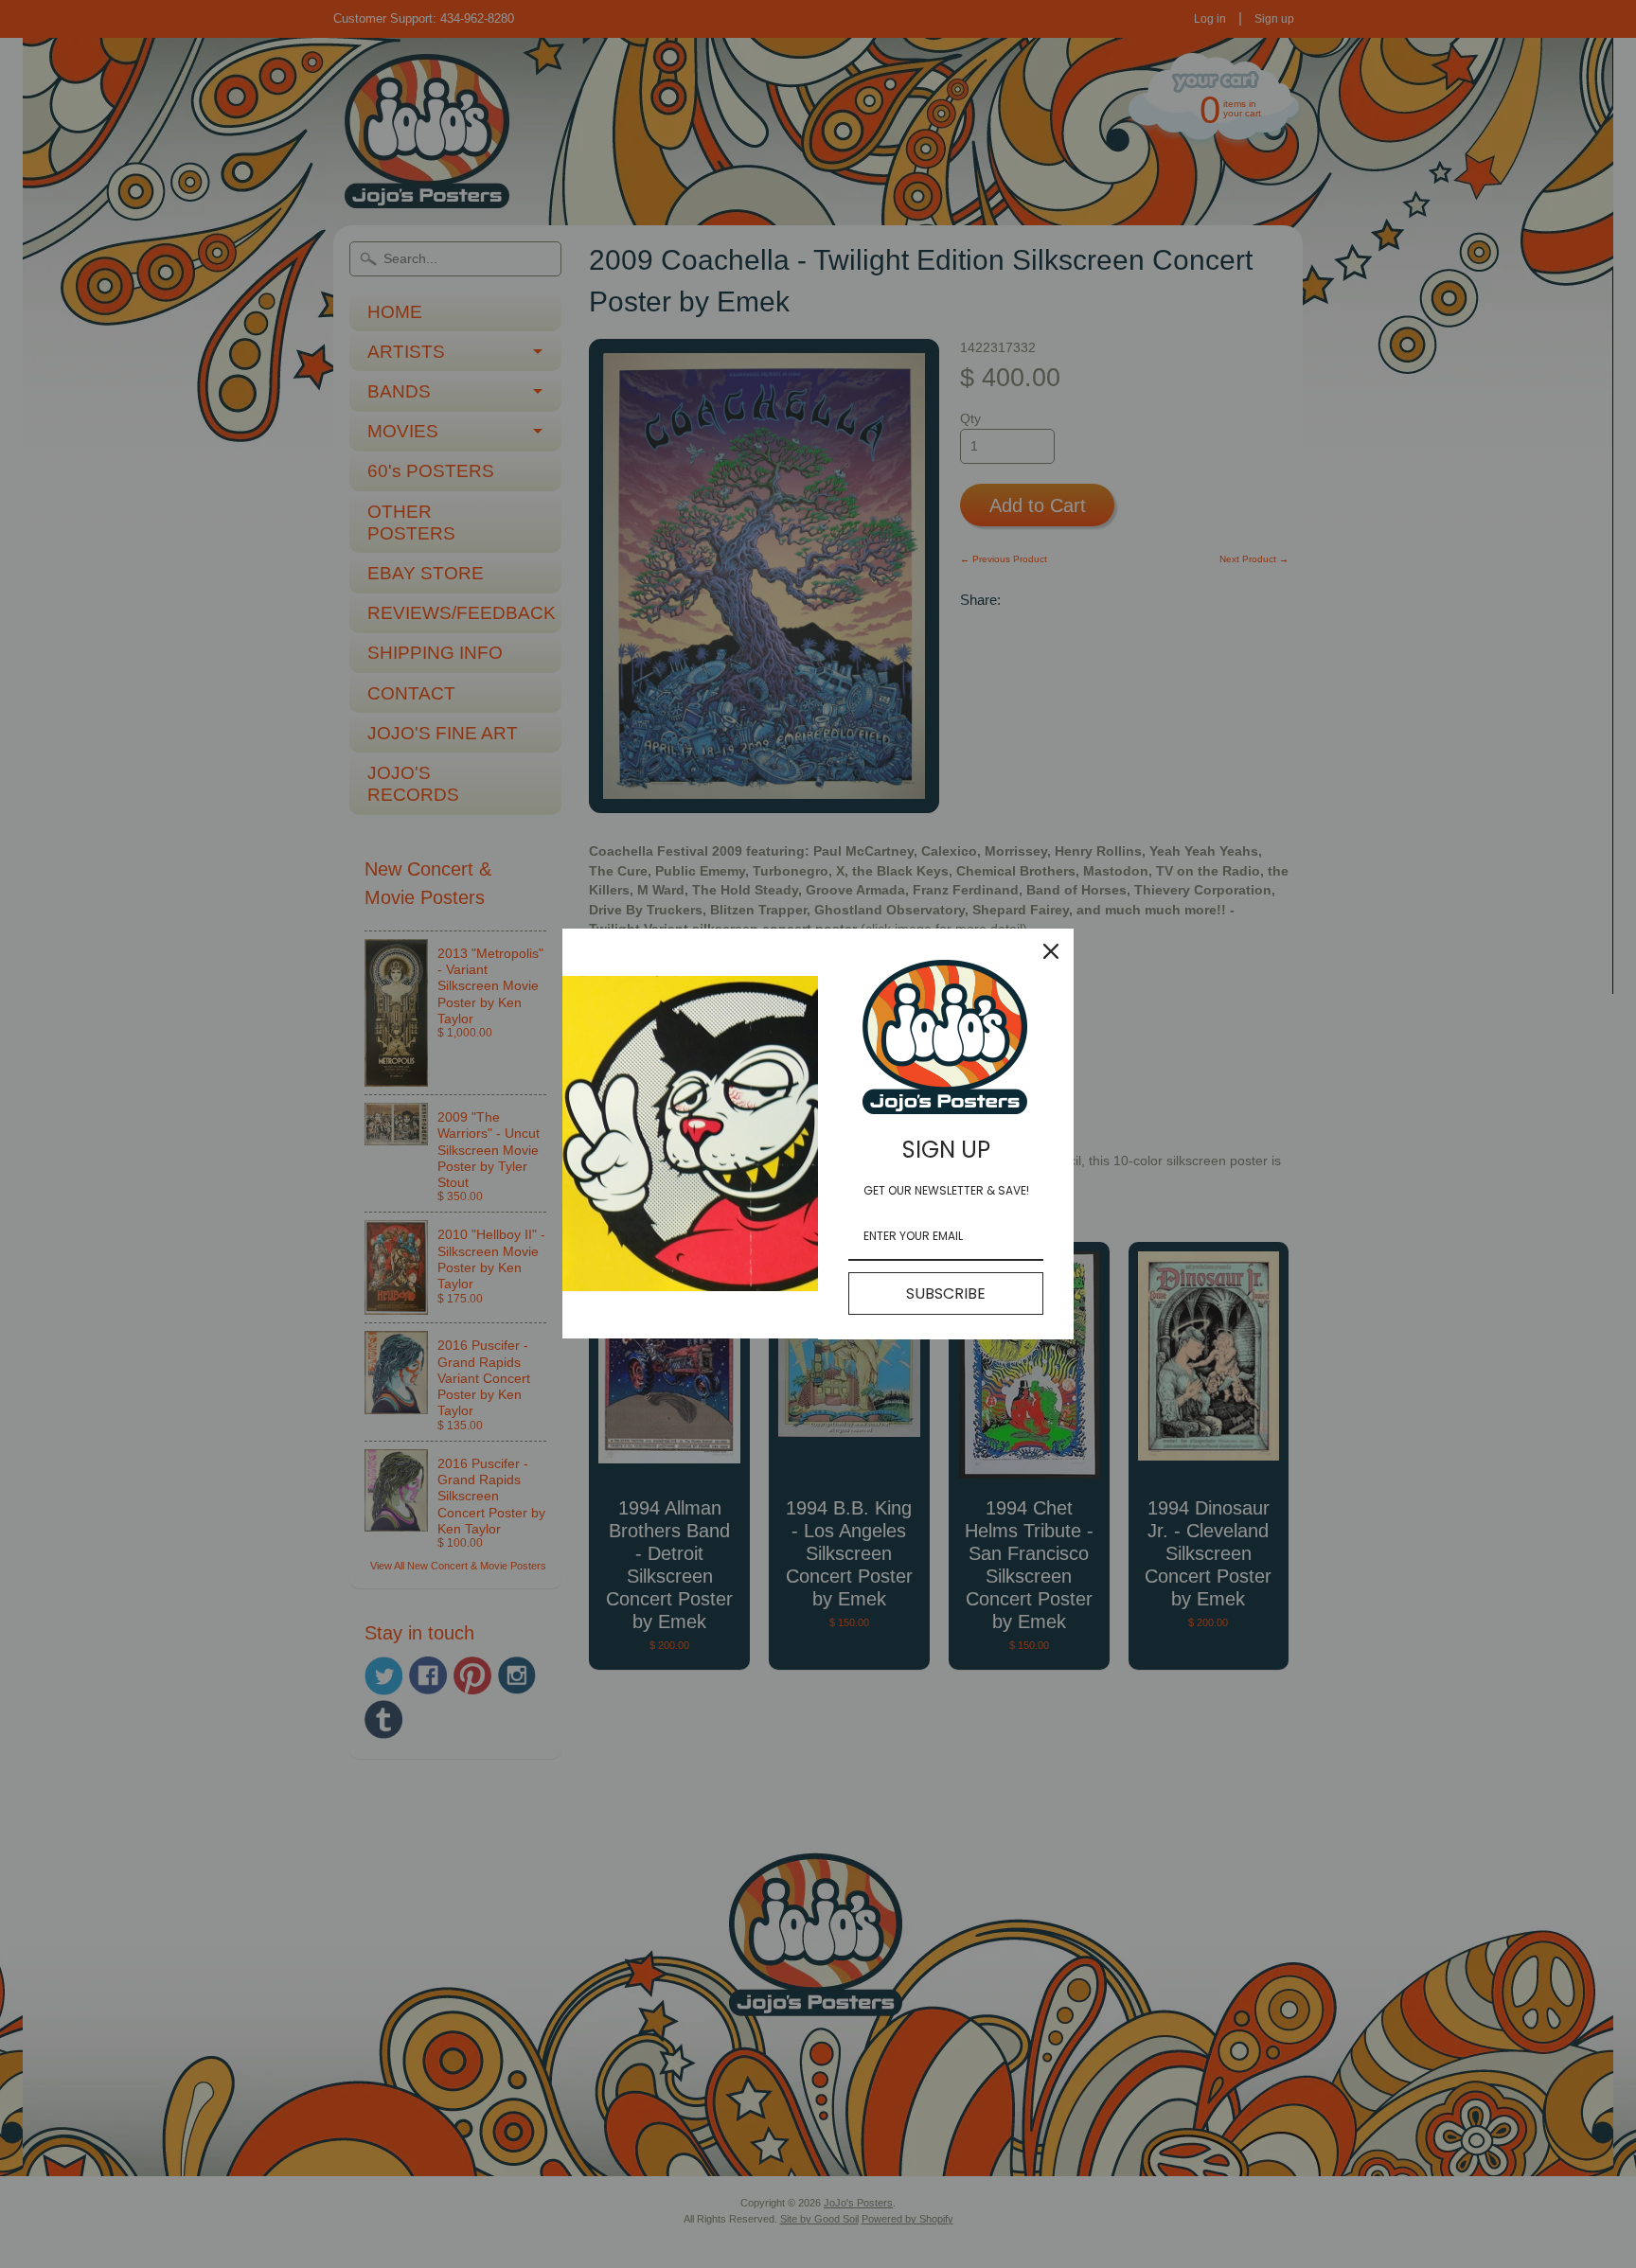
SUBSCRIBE (946, 1293)
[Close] (1051, 951)
